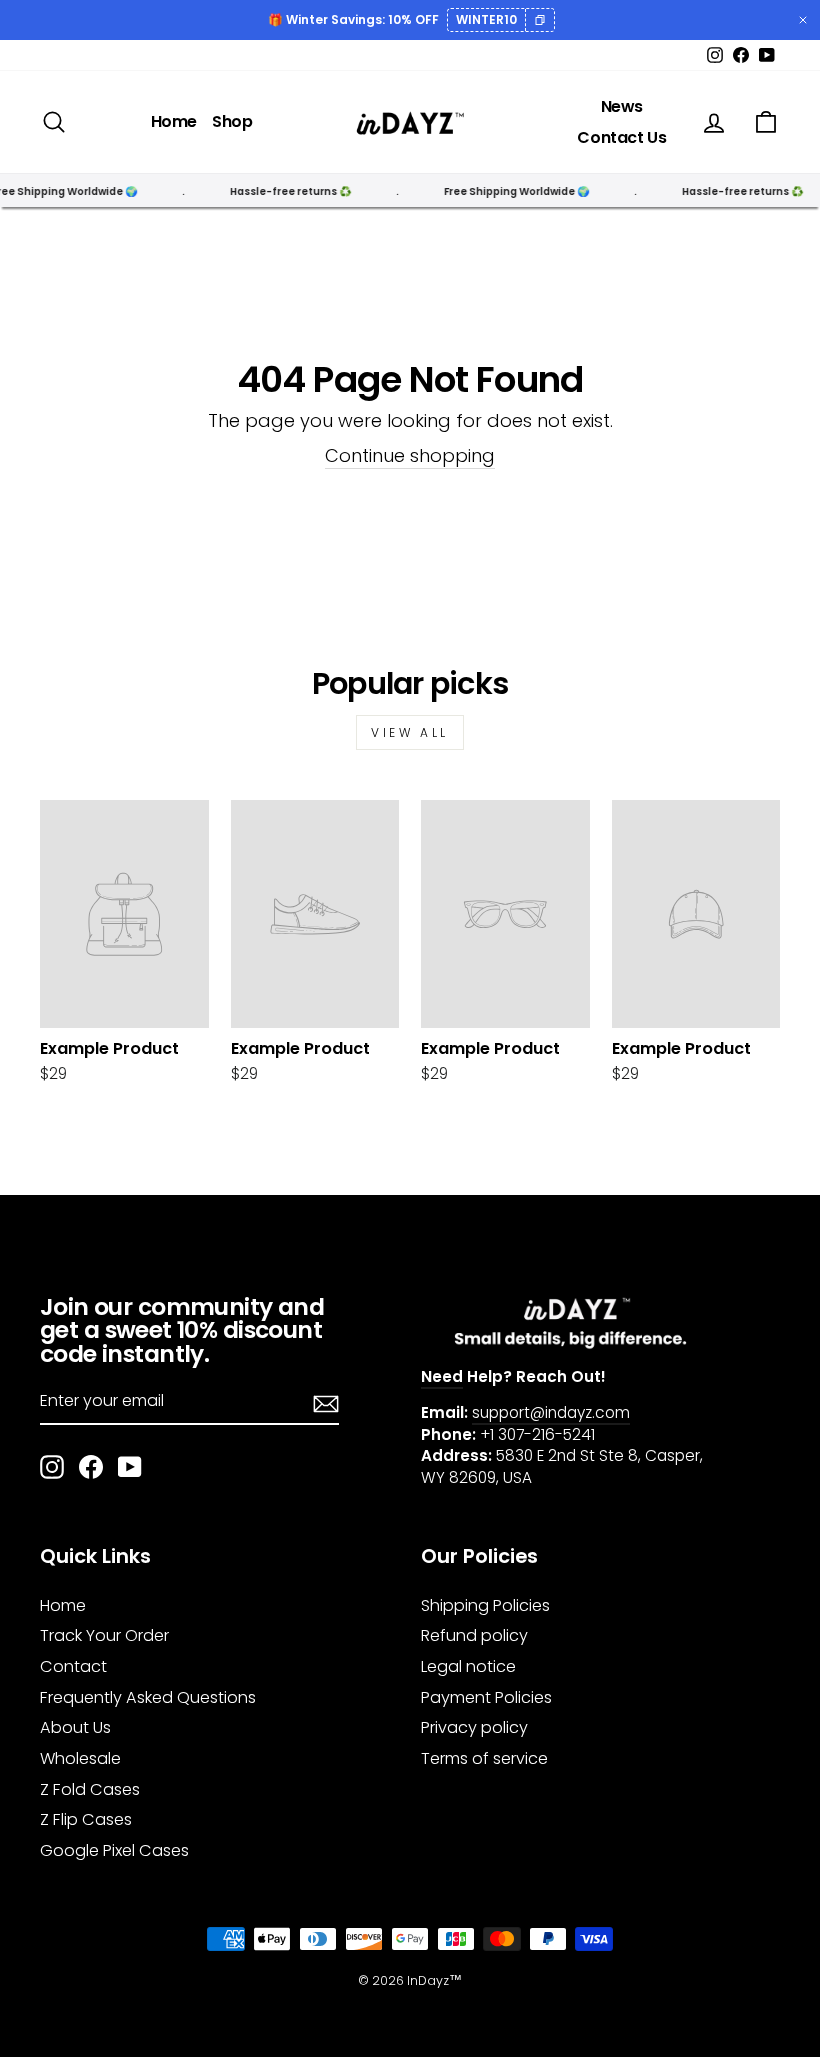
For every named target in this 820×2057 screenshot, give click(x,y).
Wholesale (80, 1758)
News (622, 106)
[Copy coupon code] (539, 20)
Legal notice (468, 1666)
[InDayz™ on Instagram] (52, 1467)
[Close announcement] (803, 20)
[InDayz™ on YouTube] (130, 1467)
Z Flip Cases (86, 1819)
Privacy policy (474, 1727)
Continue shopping (410, 455)
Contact (73, 1666)
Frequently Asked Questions (148, 1697)
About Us (75, 1727)
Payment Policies (486, 1697)
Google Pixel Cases (114, 1850)
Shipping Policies (485, 1605)
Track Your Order (104, 1635)
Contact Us (621, 137)
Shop (232, 121)
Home (174, 121)
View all (410, 732)
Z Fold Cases (90, 1789)
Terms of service (484, 1758)
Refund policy (474, 1635)
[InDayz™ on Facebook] (91, 1467)
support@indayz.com (551, 1412)
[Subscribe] (326, 1402)
